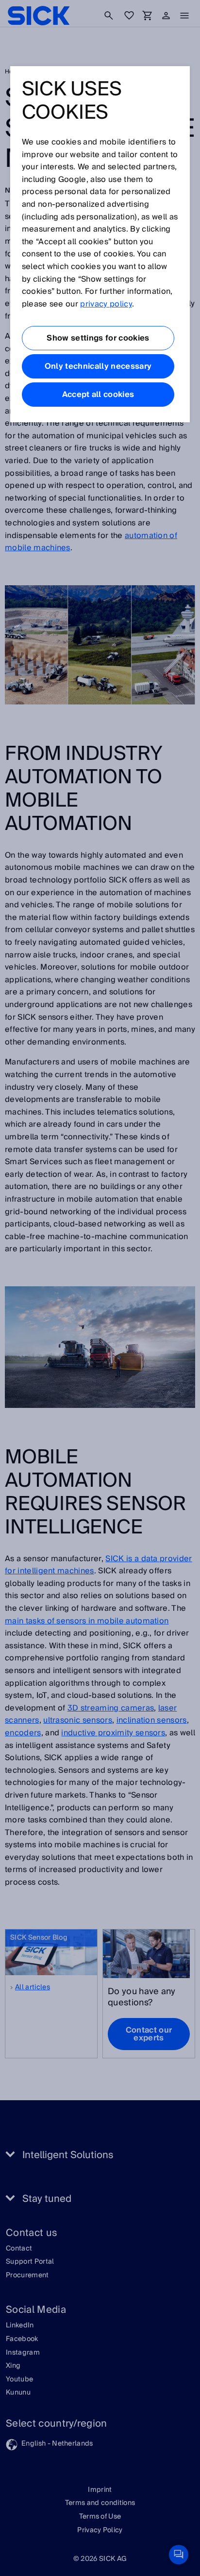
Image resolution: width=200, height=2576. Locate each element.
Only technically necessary (98, 366)
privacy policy (106, 304)
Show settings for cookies (98, 338)
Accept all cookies (98, 395)
